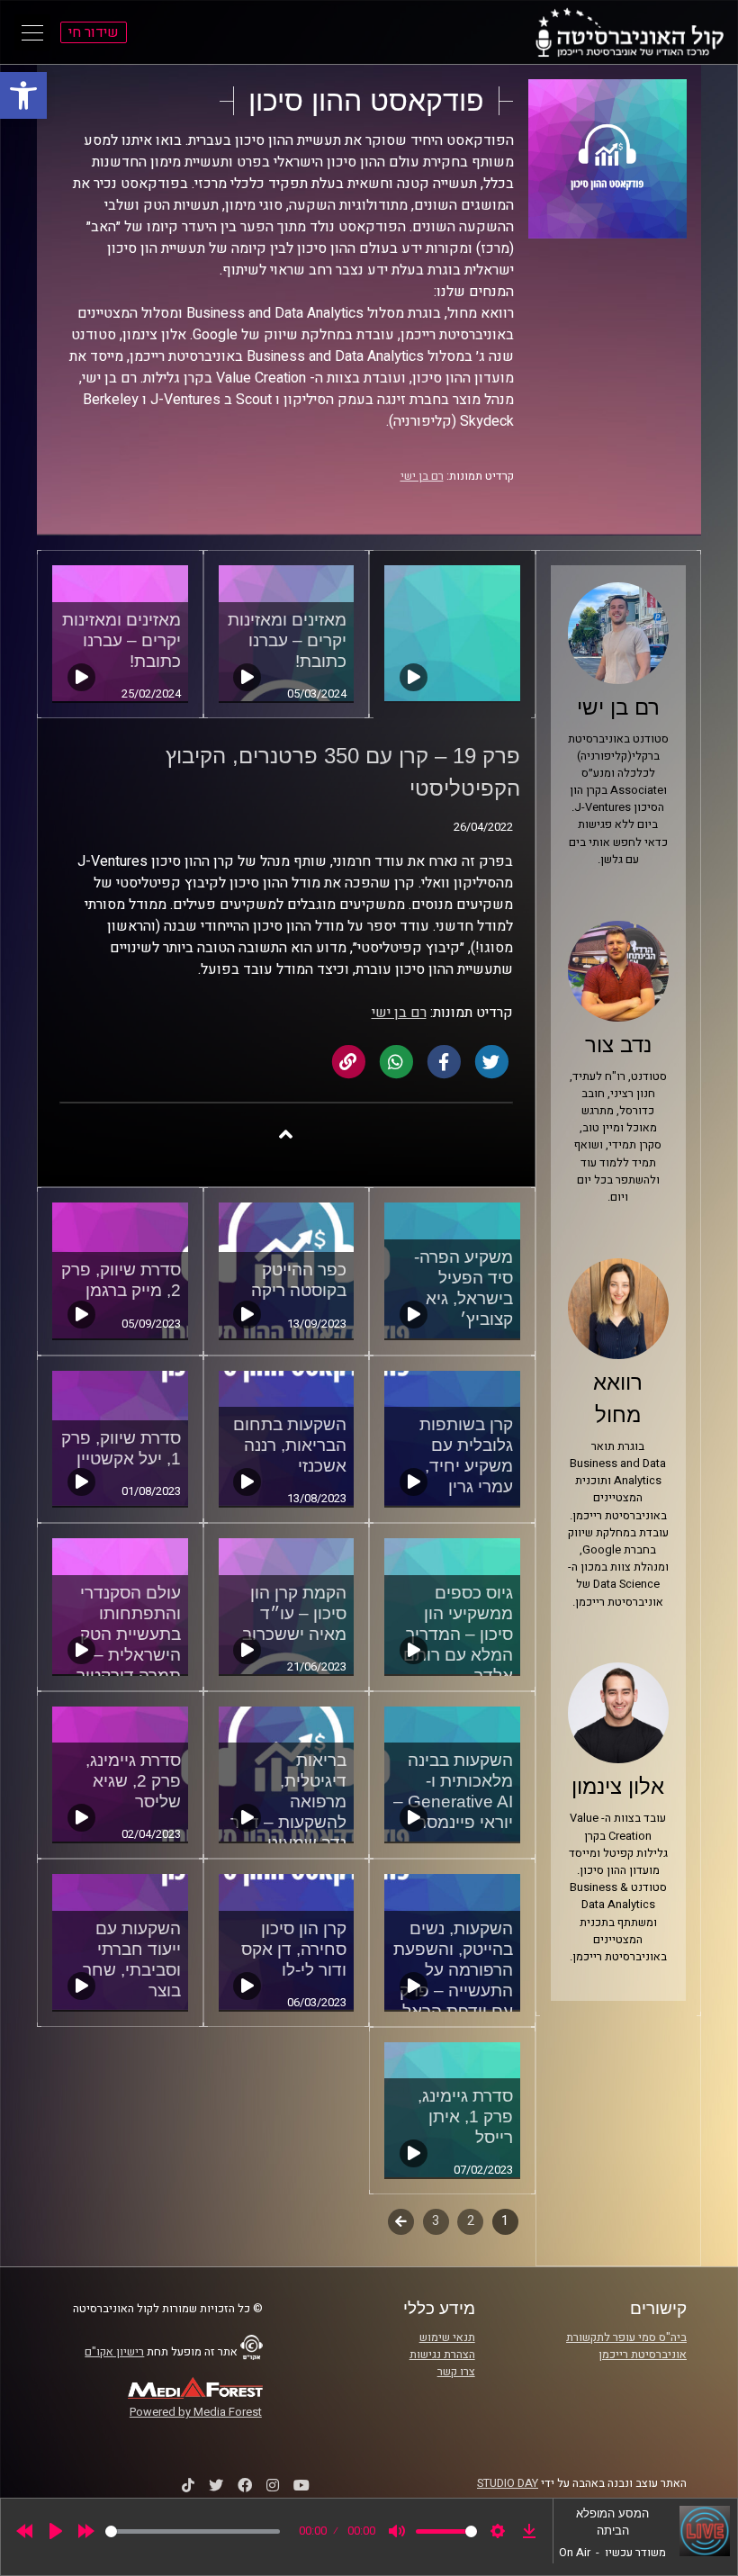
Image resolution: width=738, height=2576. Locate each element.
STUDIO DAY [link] (508, 2483)
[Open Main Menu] (32, 32)
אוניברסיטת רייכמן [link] (643, 2355)
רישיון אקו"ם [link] (114, 2352)
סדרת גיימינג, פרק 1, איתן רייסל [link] (465, 2117)
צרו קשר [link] (456, 2372)
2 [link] (471, 2221)
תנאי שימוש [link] (447, 2337)
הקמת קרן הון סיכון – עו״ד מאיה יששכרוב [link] (294, 1613)
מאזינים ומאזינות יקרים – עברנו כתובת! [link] (287, 640)
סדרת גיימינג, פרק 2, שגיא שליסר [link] (133, 1781)
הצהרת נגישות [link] (442, 2355)
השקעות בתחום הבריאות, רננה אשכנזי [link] (290, 1445)
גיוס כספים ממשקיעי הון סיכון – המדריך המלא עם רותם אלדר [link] (458, 1634)
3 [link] (436, 2221)
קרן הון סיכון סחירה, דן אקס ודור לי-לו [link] (294, 1949)
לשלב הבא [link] (401, 2223)
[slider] (193, 2531)
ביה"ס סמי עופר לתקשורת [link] (626, 2337)
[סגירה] (286, 1134)
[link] (23, 95)
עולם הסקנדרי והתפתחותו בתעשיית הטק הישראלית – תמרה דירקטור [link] (129, 1634)
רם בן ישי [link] (422, 476)
